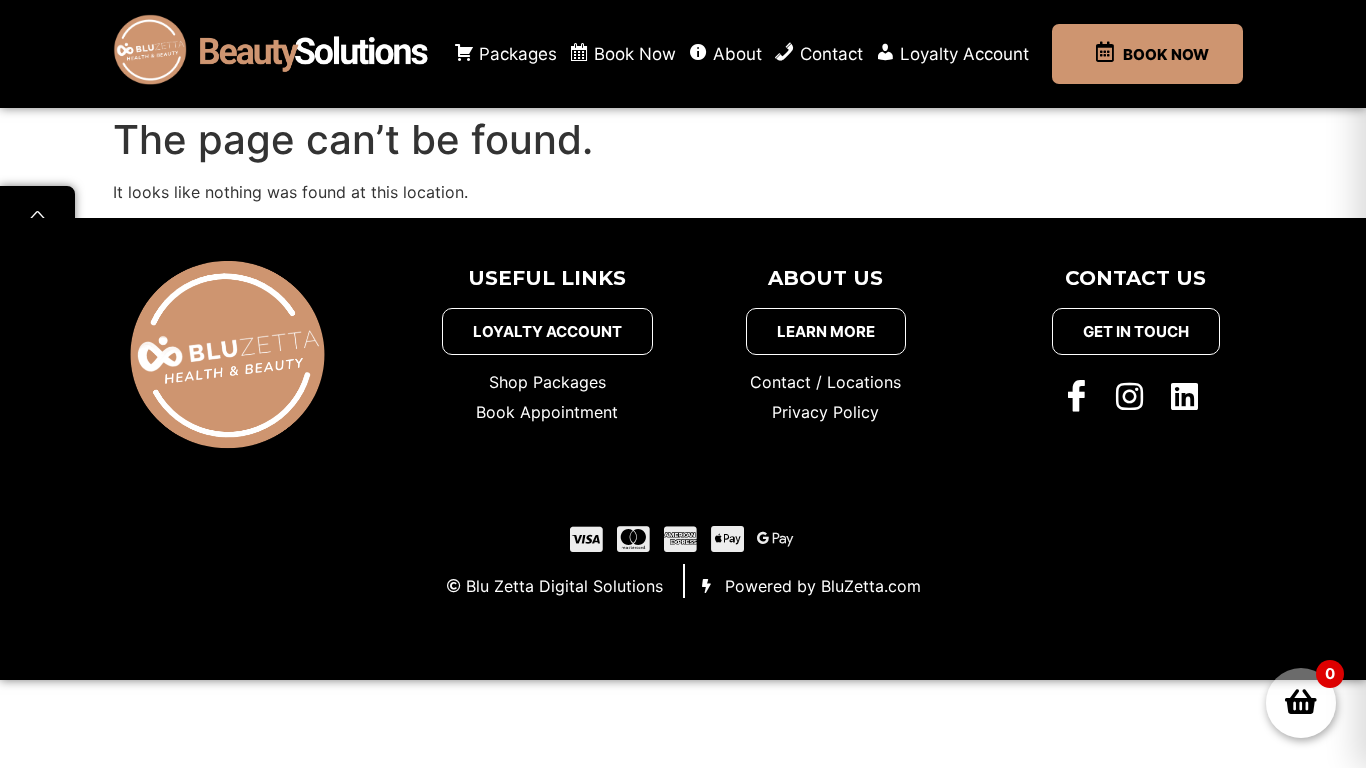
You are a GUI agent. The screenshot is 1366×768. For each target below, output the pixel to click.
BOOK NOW (1166, 54)
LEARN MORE (826, 331)
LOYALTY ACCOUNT (547, 331)
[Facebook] (1081, 395)
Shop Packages (547, 382)
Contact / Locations (825, 382)
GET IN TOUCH (1136, 331)
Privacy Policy (825, 412)
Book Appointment (547, 412)
